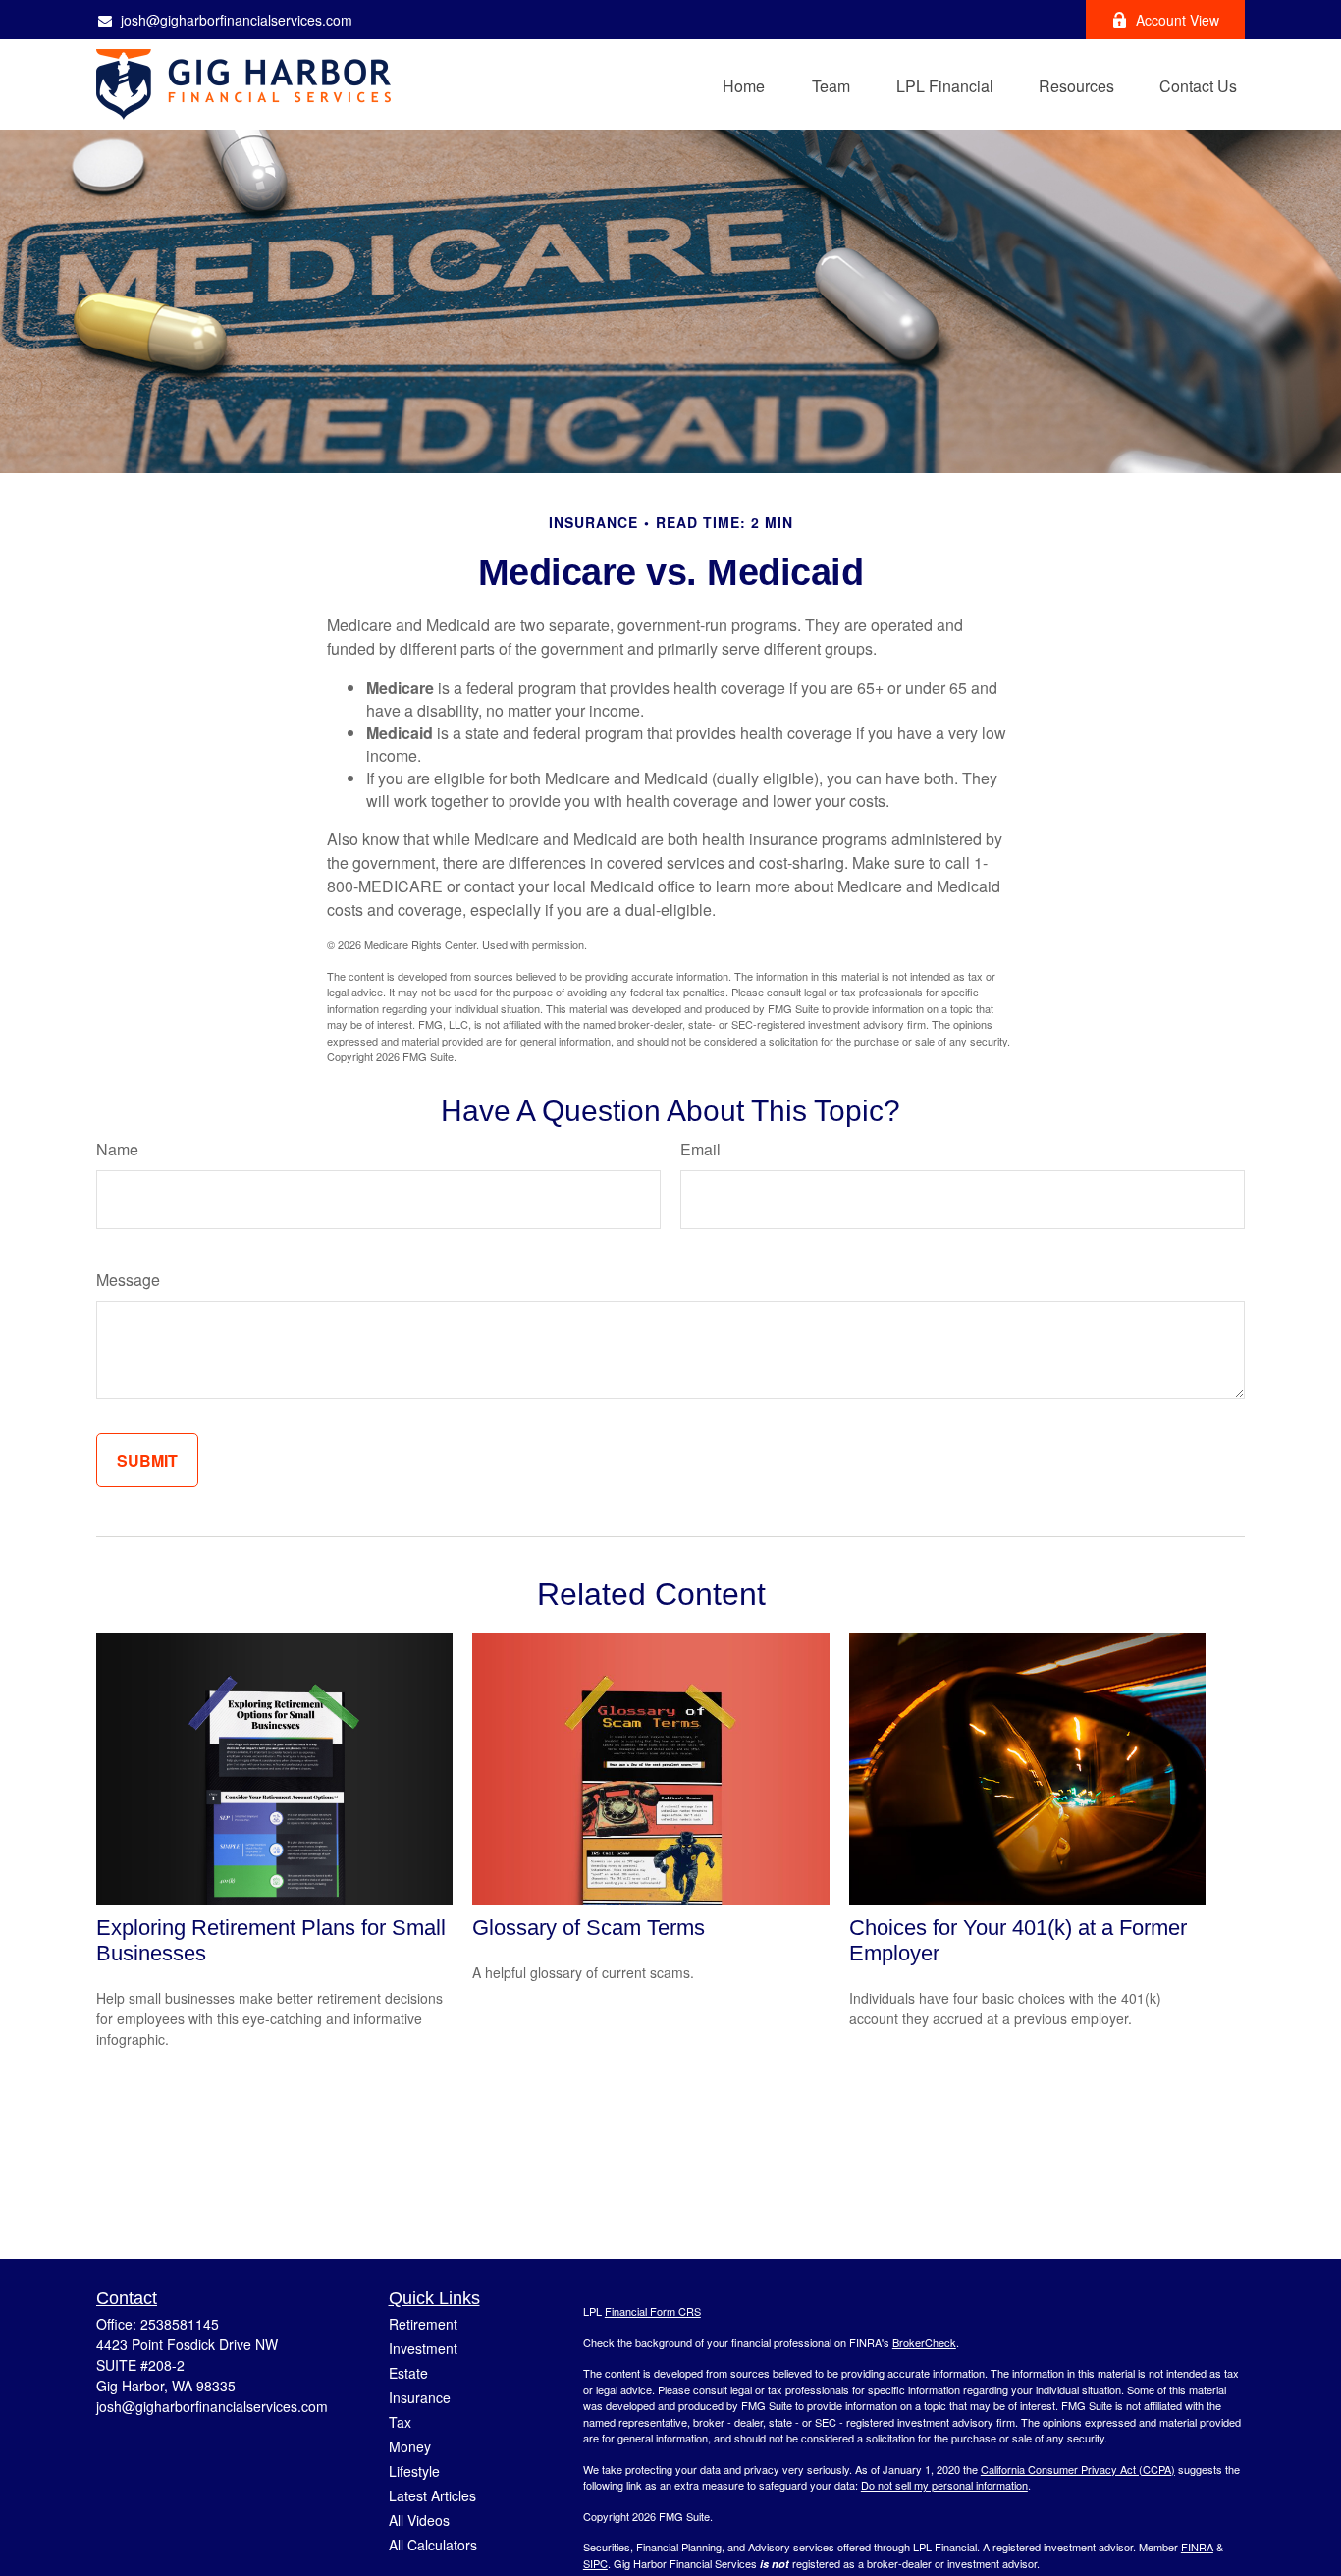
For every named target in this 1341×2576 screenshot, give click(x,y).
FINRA (1197, 2547)
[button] (744, 84)
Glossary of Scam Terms (589, 1928)
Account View (1178, 20)
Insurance (420, 2397)
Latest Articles (432, 2495)
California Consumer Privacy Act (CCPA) (1078, 2469)
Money (410, 2446)
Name (117, 1149)
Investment (423, 2348)
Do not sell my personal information (944, 2485)
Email (700, 1149)
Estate (408, 2373)
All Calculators (433, 2545)
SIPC (595, 2563)
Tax (400, 2422)
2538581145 (180, 2324)
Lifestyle (414, 2471)
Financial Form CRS (653, 2311)
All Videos (419, 2520)
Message (128, 1280)
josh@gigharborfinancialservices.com (237, 20)
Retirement (423, 2324)
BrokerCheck (924, 2342)
